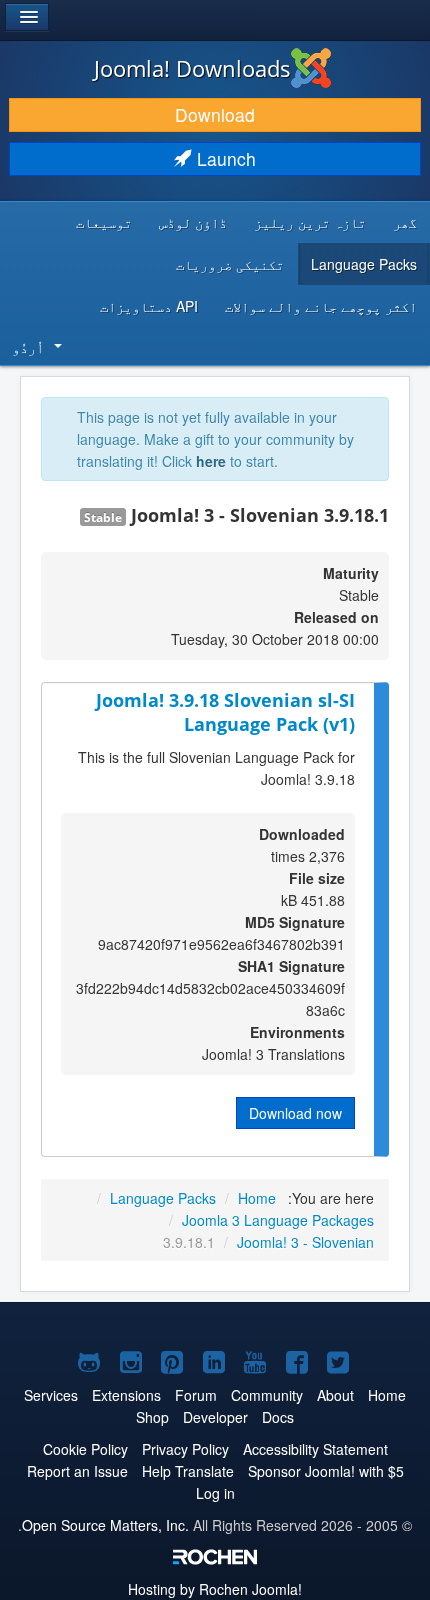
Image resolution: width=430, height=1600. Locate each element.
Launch (224, 158)
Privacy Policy (185, 1449)
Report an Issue (77, 1471)
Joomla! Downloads (192, 68)
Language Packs (364, 264)
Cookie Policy (85, 1449)
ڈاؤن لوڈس (193, 222)
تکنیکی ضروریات (230, 264)
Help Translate (188, 1471)
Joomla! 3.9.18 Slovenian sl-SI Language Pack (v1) (225, 712)
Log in (215, 1493)
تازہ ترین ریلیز (310, 222)
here (211, 461)
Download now (295, 1113)
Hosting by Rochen (215, 1589)
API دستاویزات (149, 306)
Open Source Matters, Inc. (105, 1525)
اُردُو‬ (28, 347)
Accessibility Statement (315, 1449)
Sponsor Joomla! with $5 (326, 1471)
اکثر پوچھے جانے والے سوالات (321, 306)
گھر (405, 222)
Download (215, 114)
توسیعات (104, 222)
